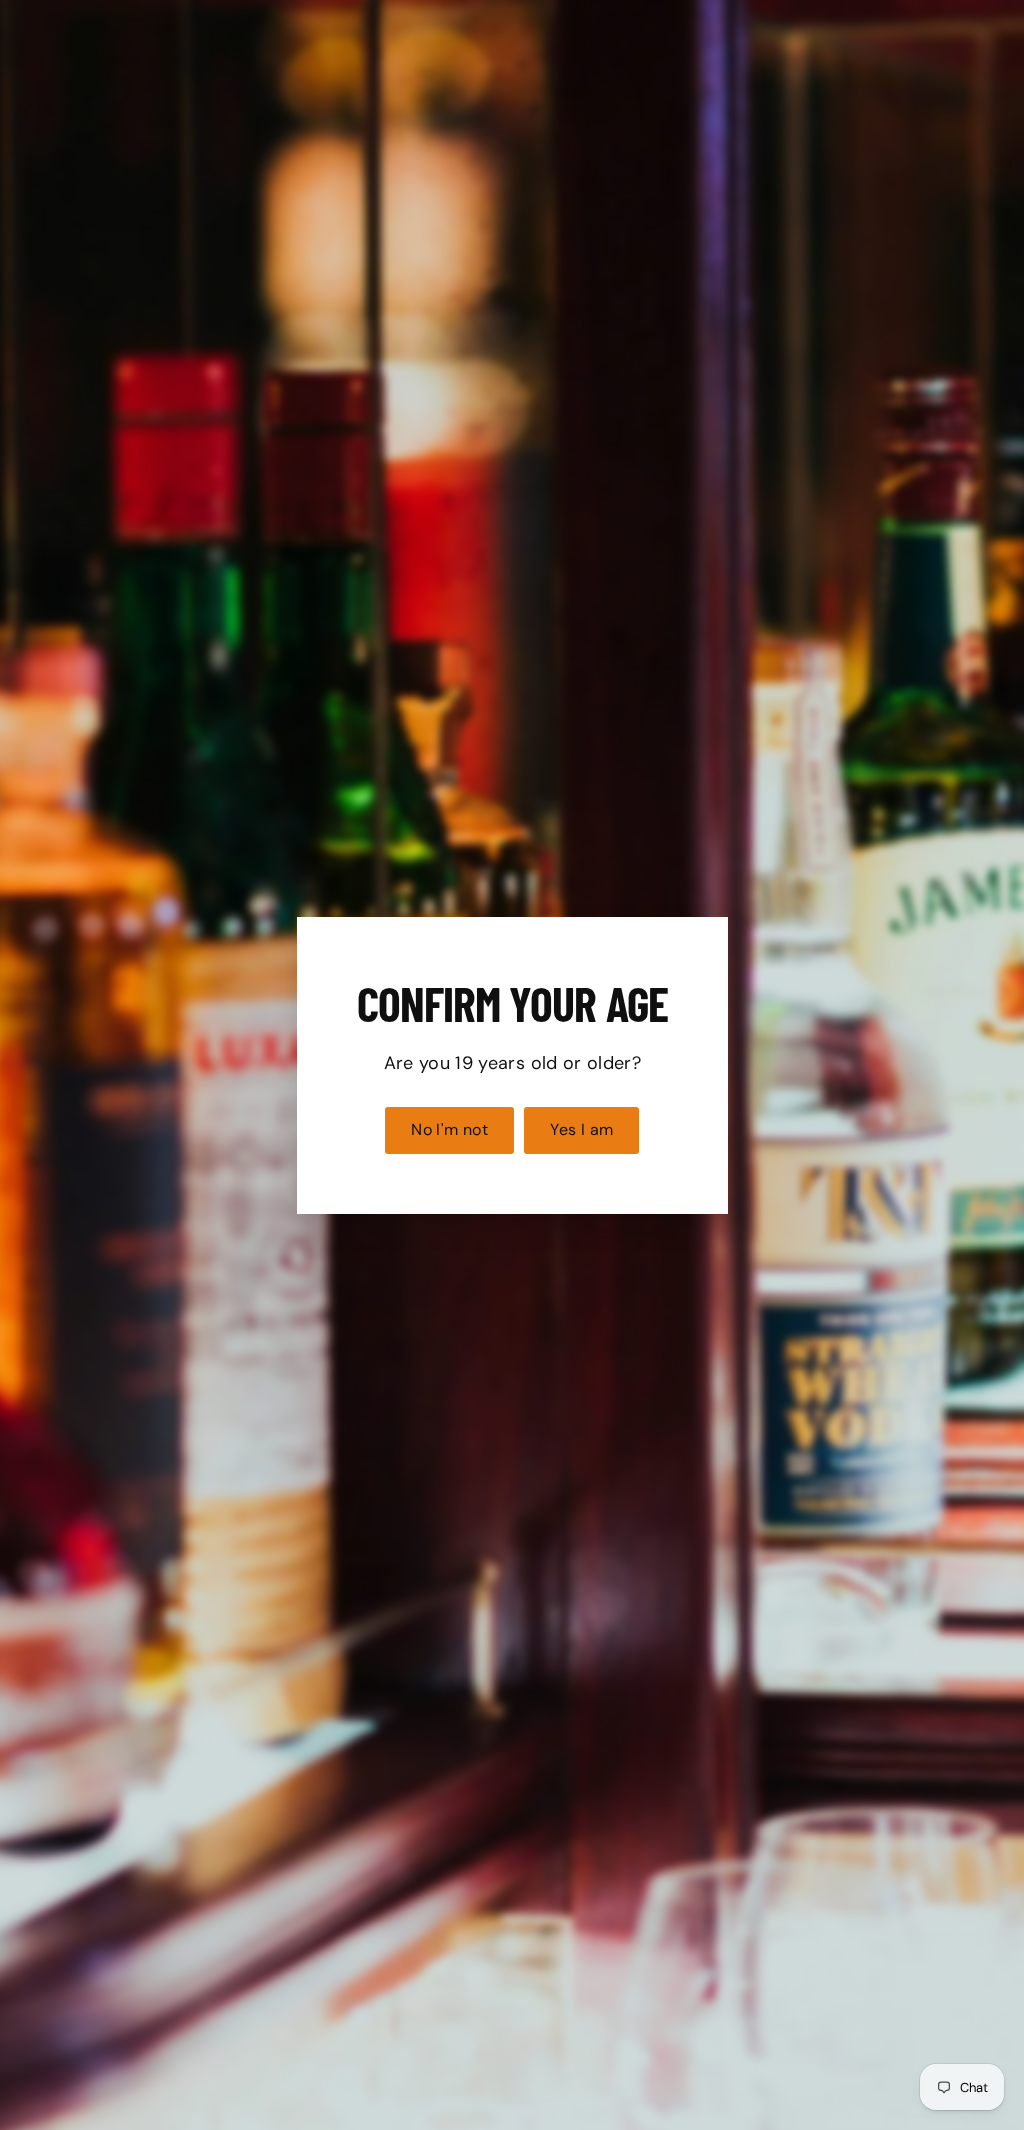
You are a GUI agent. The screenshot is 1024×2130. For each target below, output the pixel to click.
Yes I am (581, 1129)
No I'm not (449, 1129)
